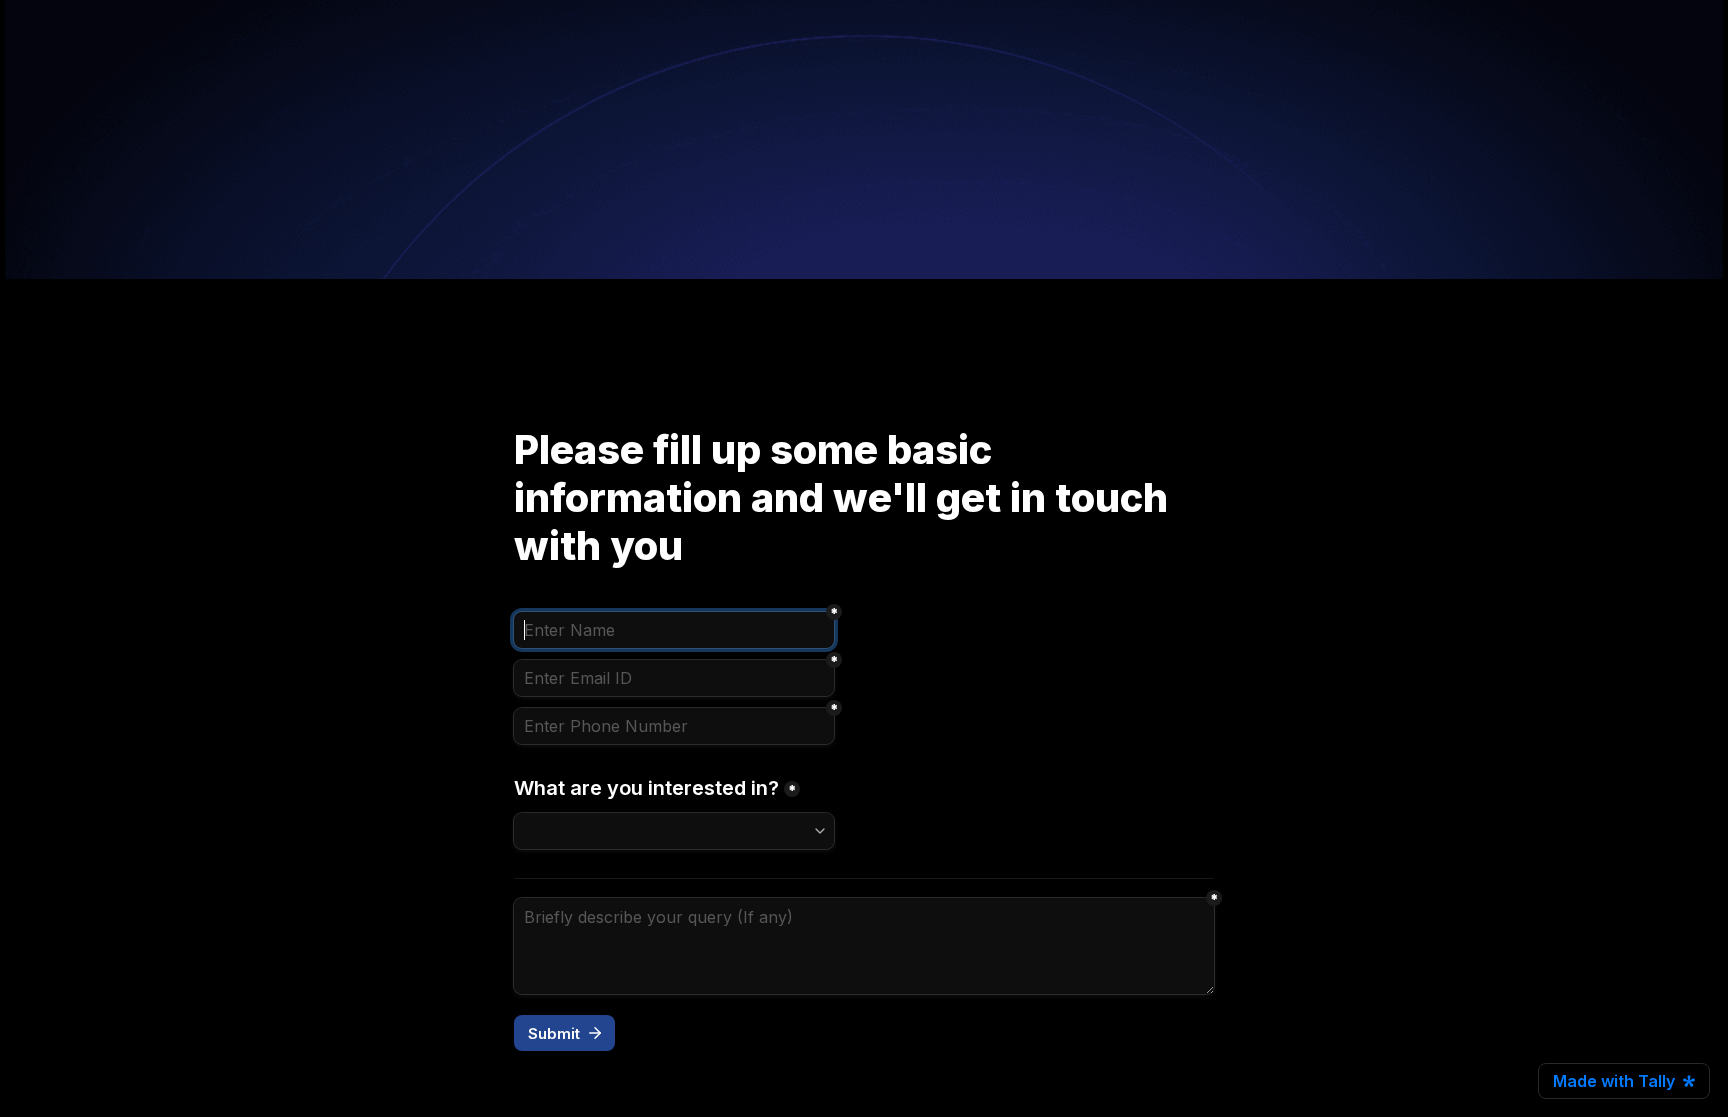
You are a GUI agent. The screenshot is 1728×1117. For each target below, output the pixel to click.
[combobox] (674, 726)
